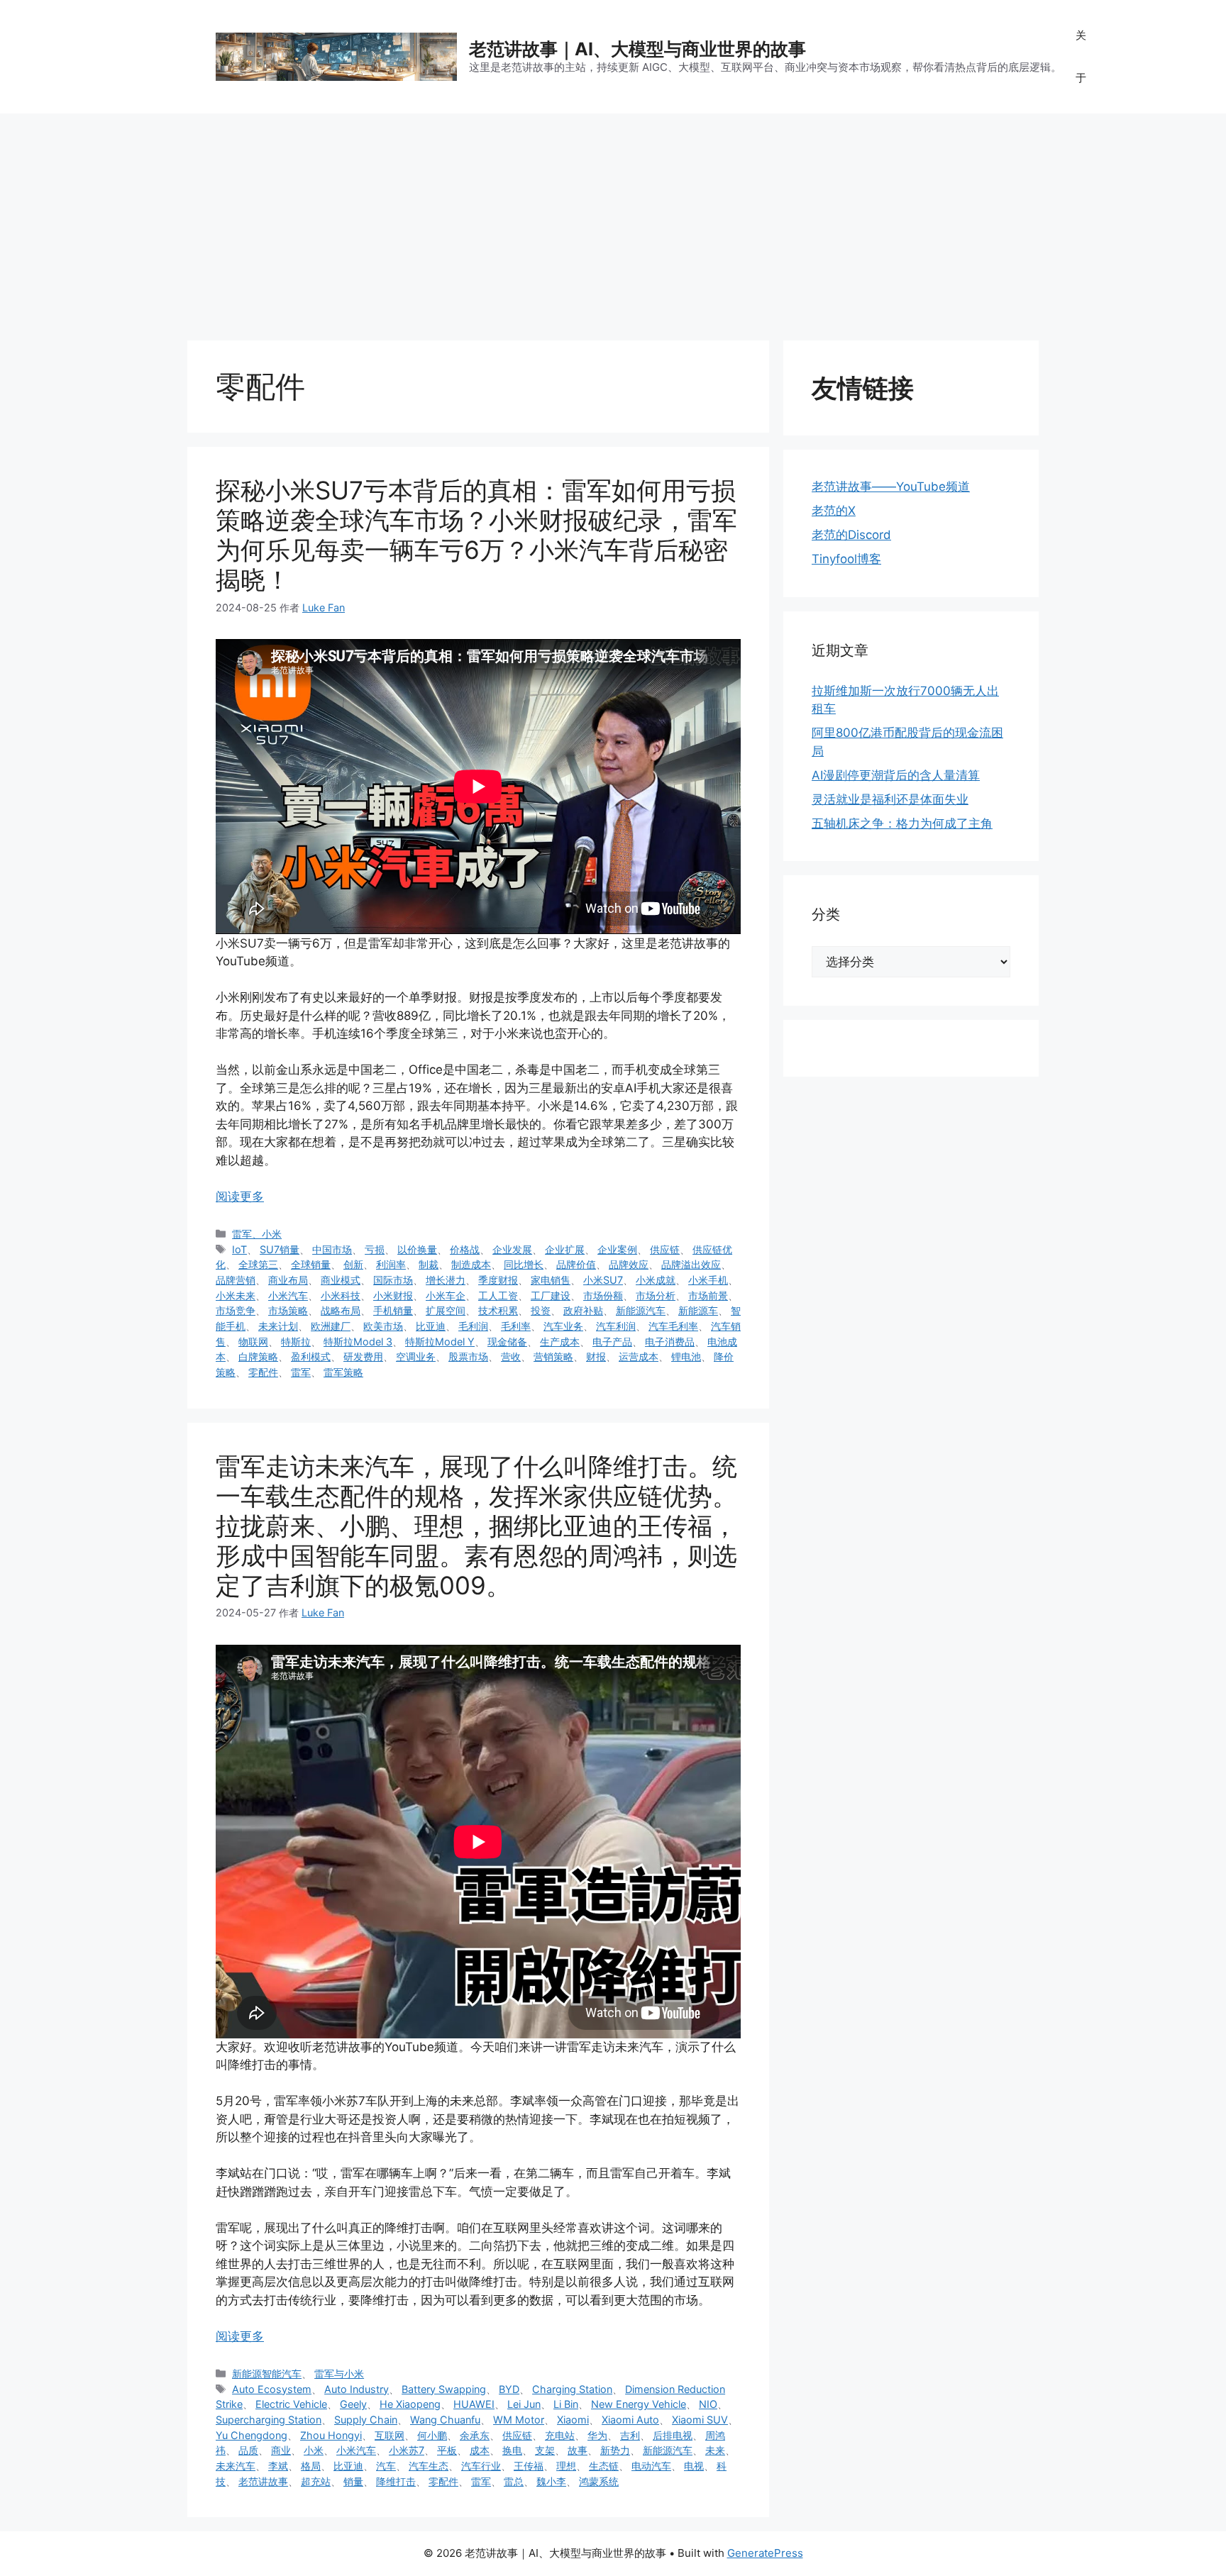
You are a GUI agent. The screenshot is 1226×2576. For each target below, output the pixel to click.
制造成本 (471, 1264)
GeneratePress (765, 2553)
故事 (578, 2450)
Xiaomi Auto (630, 2420)
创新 (353, 1264)
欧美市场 (383, 1326)
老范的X (834, 511)
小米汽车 (288, 1295)
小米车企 (446, 1295)
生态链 (604, 2466)
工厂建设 (551, 1295)
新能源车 (698, 1310)
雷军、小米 (257, 1234)
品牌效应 (629, 1264)
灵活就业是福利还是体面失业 (890, 799)
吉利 (630, 2435)
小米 (314, 2450)
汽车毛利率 (673, 1326)
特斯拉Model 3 (358, 1342)
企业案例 (617, 1249)
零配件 (263, 1372)
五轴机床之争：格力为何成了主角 (902, 823)
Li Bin (566, 2404)
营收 (511, 1356)
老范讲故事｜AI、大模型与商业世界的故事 (637, 49)
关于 (1081, 56)
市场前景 (708, 1295)
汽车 (386, 2466)
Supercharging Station (269, 2420)
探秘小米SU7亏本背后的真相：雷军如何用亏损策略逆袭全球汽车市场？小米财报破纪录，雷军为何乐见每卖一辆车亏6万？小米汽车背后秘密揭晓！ (476, 535)
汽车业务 (563, 1326)
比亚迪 (431, 1326)
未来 (715, 2450)
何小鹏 (432, 2435)
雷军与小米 (339, 2374)
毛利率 (516, 1326)
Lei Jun (524, 2404)
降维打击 (396, 2481)
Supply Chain (366, 2420)
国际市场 (393, 1280)
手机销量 (393, 1310)
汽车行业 (481, 2466)
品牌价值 (576, 1264)
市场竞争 (236, 1310)
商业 (281, 2450)
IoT (239, 1249)
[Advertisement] (613, 220)
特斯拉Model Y (440, 1342)
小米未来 (236, 1295)
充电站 (560, 2435)
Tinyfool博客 (846, 559)
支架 (545, 2450)
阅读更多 (240, 1197)
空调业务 (416, 1356)
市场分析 (656, 1295)
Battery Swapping (444, 2389)
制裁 (429, 1264)
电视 (694, 2466)
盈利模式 (311, 1356)
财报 (596, 1356)
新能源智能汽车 (267, 2374)
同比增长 (524, 1264)
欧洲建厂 (331, 1326)
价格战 (465, 1249)
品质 (248, 2450)
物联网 (253, 1342)
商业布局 (288, 1280)
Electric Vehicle (291, 2404)
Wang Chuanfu (445, 2420)
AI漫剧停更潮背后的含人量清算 (896, 775)
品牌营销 (236, 1280)
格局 (311, 2466)
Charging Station (572, 2389)
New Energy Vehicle (639, 2404)
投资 (541, 1310)
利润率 (391, 1264)
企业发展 (512, 1249)
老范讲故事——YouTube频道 (891, 487)
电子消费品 (670, 1342)
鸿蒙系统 (599, 2481)
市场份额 (603, 1295)
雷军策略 (343, 1372)
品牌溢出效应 (691, 1264)
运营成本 (639, 1356)
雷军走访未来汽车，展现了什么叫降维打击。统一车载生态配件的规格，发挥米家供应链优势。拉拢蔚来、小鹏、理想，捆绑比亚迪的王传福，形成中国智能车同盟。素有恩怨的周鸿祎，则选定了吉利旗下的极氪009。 (476, 1526)
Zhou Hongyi (331, 2435)
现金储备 (507, 1342)
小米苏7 (407, 2450)
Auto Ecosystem (272, 2389)
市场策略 (288, 1310)
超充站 (316, 2481)
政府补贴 (583, 1310)
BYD (509, 2389)
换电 (512, 2450)
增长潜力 (446, 1280)
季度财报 (498, 1280)
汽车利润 (616, 1326)
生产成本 (560, 1342)
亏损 (375, 1249)
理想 (566, 2466)
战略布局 (341, 1310)
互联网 (390, 2435)
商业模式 (341, 1280)
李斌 (278, 2466)
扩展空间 (446, 1310)
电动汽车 (651, 2466)
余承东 (475, 2435)
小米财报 (393, 1295)
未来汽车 (236, 2466)
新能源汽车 (641, 1310)
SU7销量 (280, 1249)
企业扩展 (565, 1249)
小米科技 (341, 1295)
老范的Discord (851, 535)
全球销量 (311, 1264)
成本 (480, 2450)
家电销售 (551, 1280)
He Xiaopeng (410, 2404)
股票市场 (468, 1356)
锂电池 (686, 1356)
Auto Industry (357, 2389)
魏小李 (551, 2481)
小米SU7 (603, 1280)
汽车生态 (429, 2466)
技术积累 (498, 1310)
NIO (708, 2404)
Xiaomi (573, 2420)
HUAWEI (474, 2404)
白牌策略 (258, 1356)
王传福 (529, 2466)
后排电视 (673, 2435)
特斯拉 (296, 1342)
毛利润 (473, 1326)
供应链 (665, 1249)
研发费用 (363, 1356)
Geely (353, 2404)
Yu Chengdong (252, 2435)
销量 (353, 2481)
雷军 (301, 1372)
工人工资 (498, 1295)
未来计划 (278, 1326)
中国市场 (332, 1249)
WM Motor (519, 2420)
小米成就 (656, 1280)
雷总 (514, 2481)
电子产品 (612, 1342)
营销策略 (553, 1356)
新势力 (615, 2450)
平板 (447, 2450)
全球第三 (258, 1264)
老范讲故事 (263, 2481)
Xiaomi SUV (700, 2420)
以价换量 (417, 1249)
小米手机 (708, 1280)
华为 (597, 2435)
